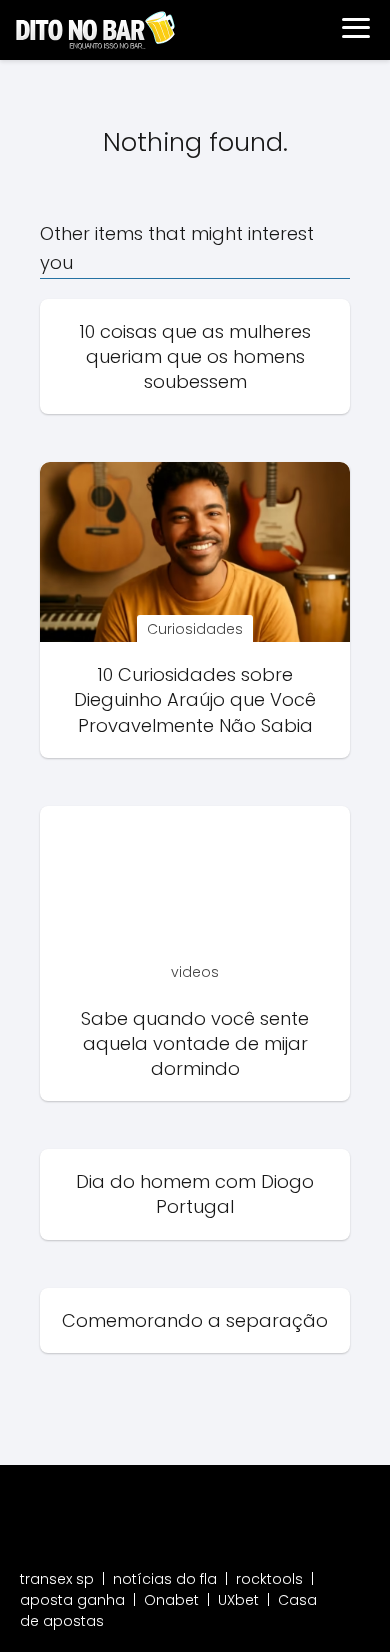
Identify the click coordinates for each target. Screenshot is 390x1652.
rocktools (269, 1579)
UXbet (238, 1600)
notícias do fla (165, 1579)
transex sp (57, 1579)
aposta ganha (72, 1600)
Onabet (171, 1600)
